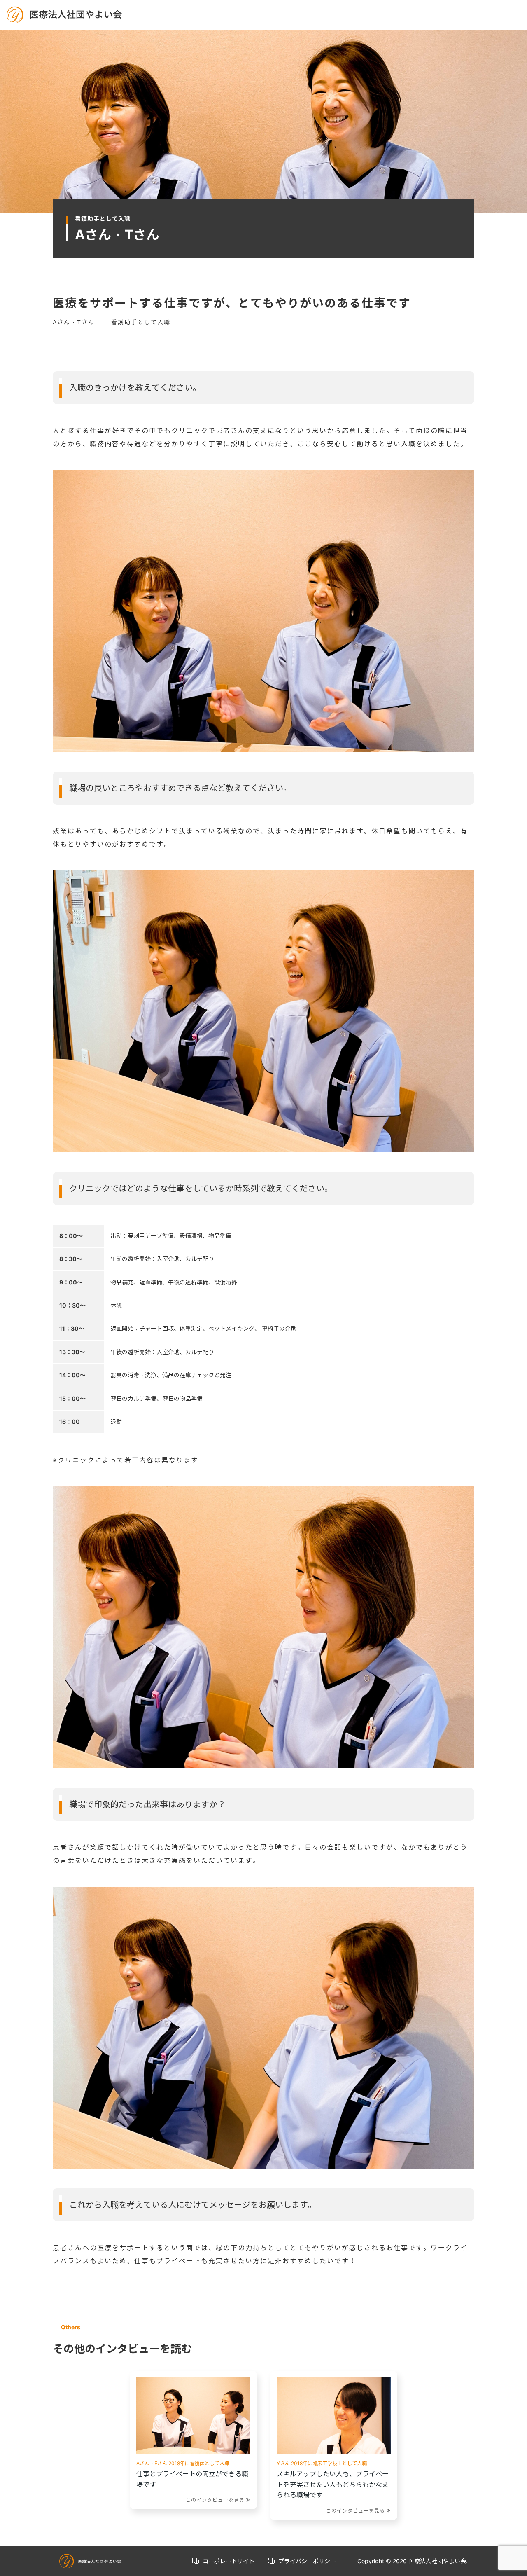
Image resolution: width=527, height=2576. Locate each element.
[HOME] (64, 14)
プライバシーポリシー (307, 2561)
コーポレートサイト (229, 2561)
